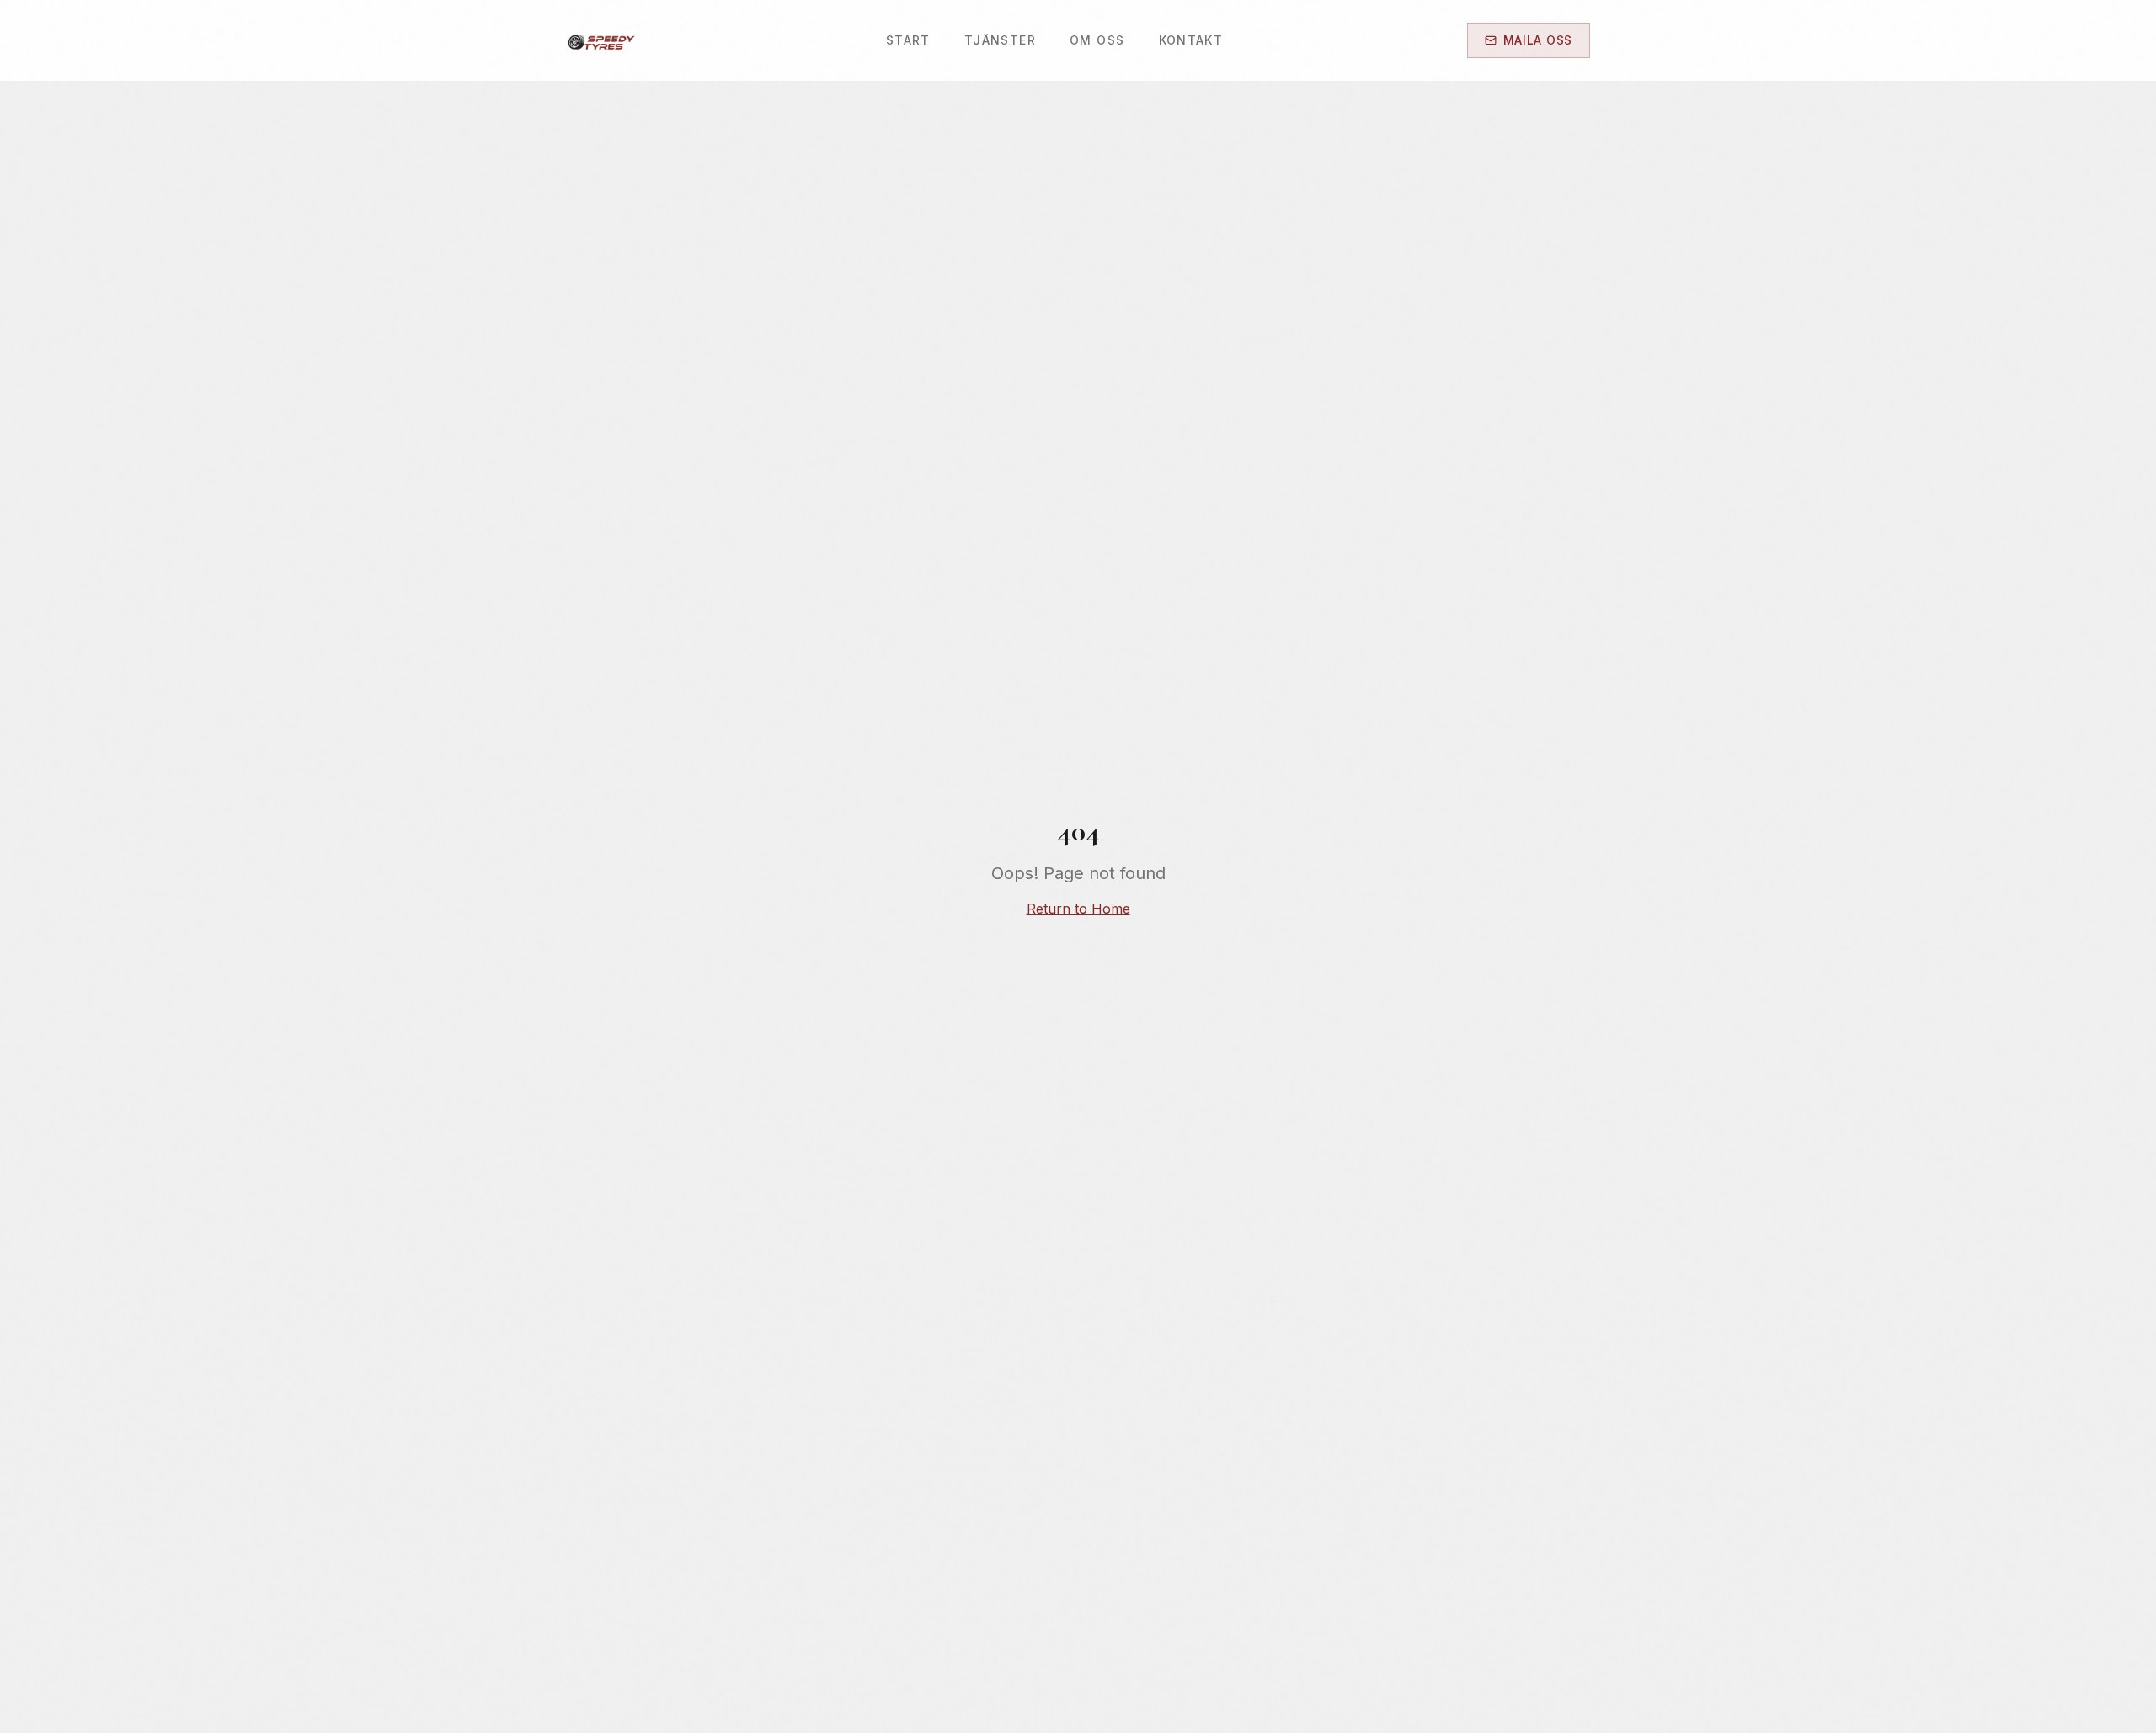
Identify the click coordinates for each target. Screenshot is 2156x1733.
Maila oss (1538, 40)
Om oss (1097, 40)
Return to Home (1078, 909)
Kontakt (1191, 40)
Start (908, 40)
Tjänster (1000, 40)
